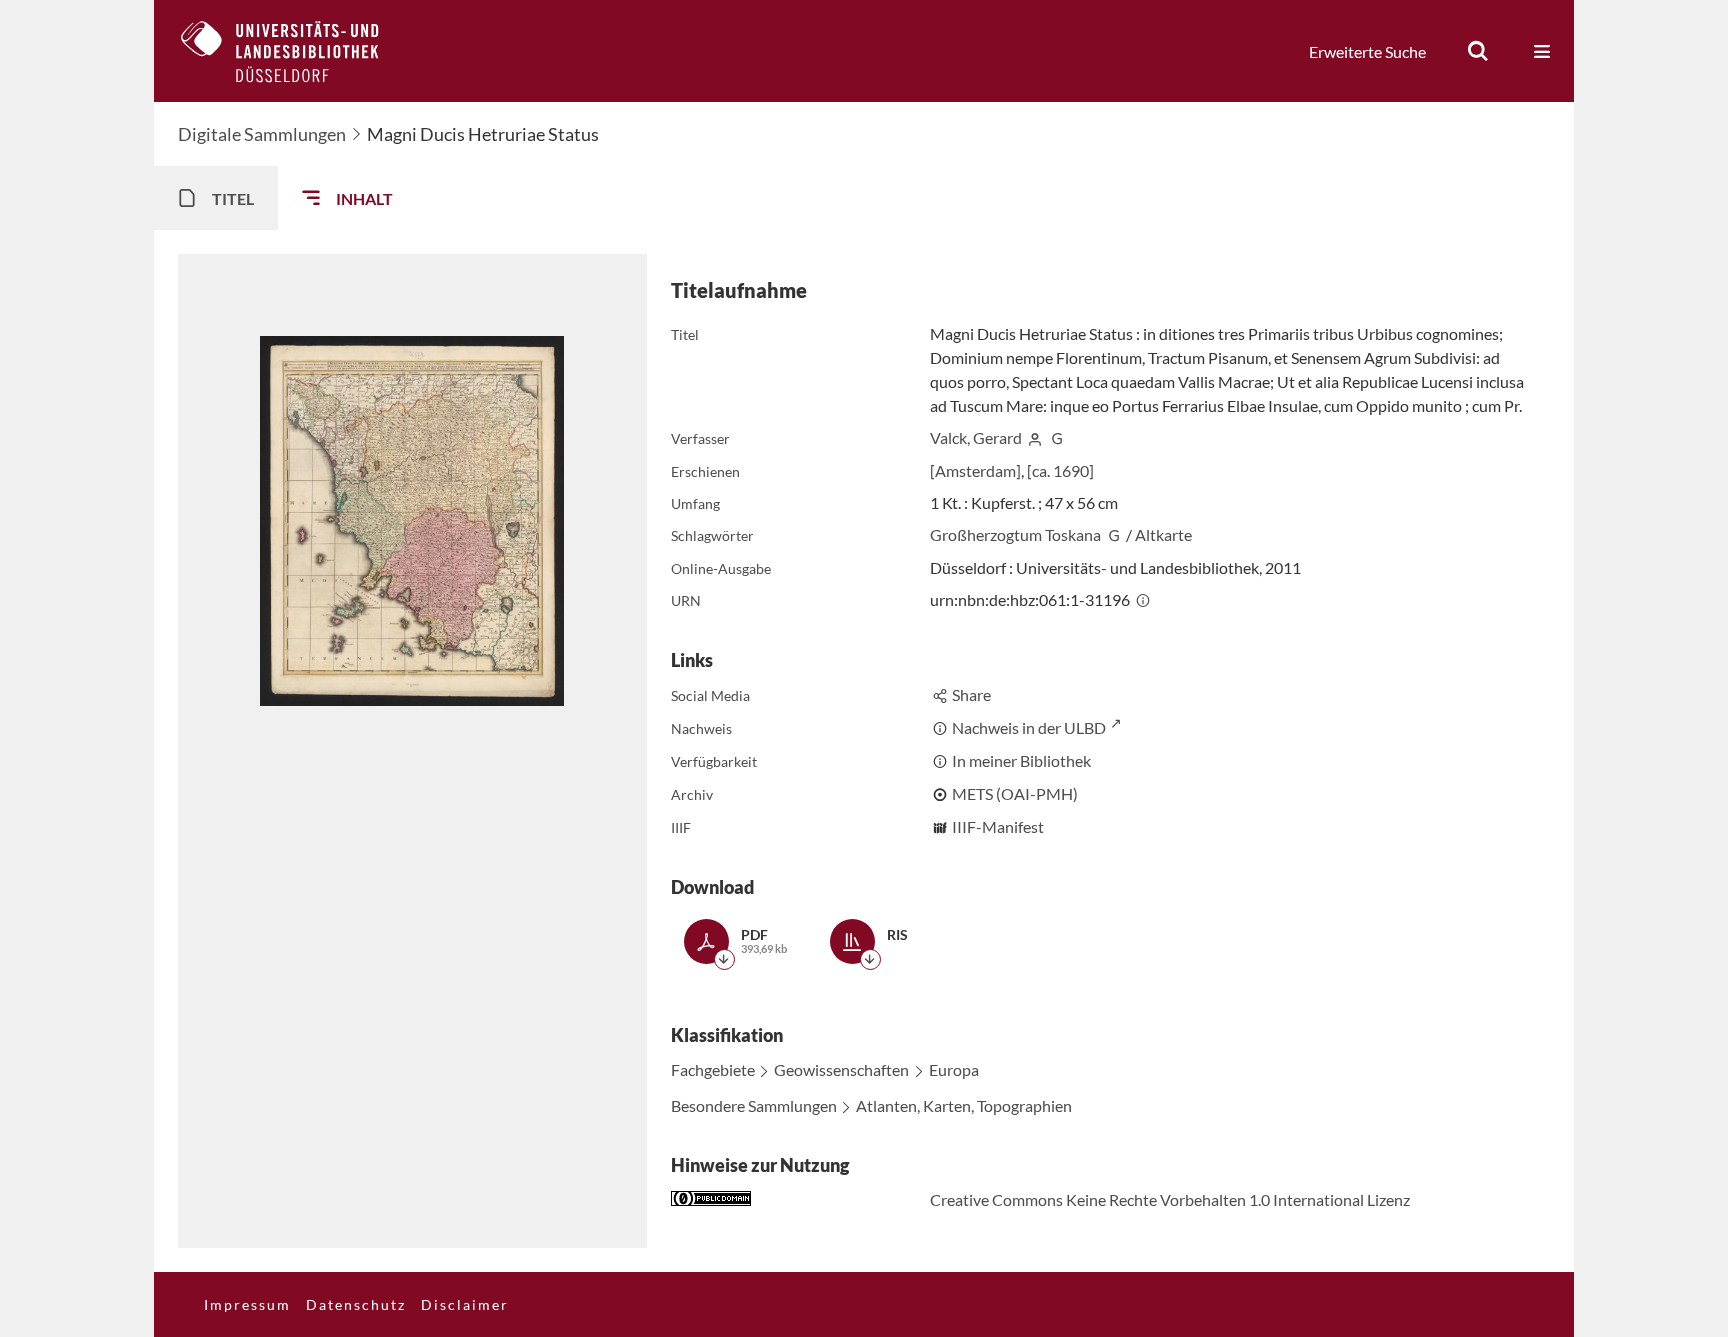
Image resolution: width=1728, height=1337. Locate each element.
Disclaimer (465, 1304)
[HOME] (295, 51)
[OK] (1478, 51)
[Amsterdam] (975, 470)
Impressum (247, 1304)
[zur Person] (1035, 437)
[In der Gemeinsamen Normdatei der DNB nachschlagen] (1057, 437)
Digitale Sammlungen (262, 134)
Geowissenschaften (841, 1069)
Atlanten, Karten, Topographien (964, 1105)
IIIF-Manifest (998, 826)
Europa (954, 1069)
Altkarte (1163, 534)
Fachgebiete (713, 1069)
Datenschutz (356, 1304)
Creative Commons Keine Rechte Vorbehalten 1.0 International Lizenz (1170, 1199)
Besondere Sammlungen (754, 1105)
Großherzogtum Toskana (1015, 534)
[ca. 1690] (1060, 470)
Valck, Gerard (976, 437)
